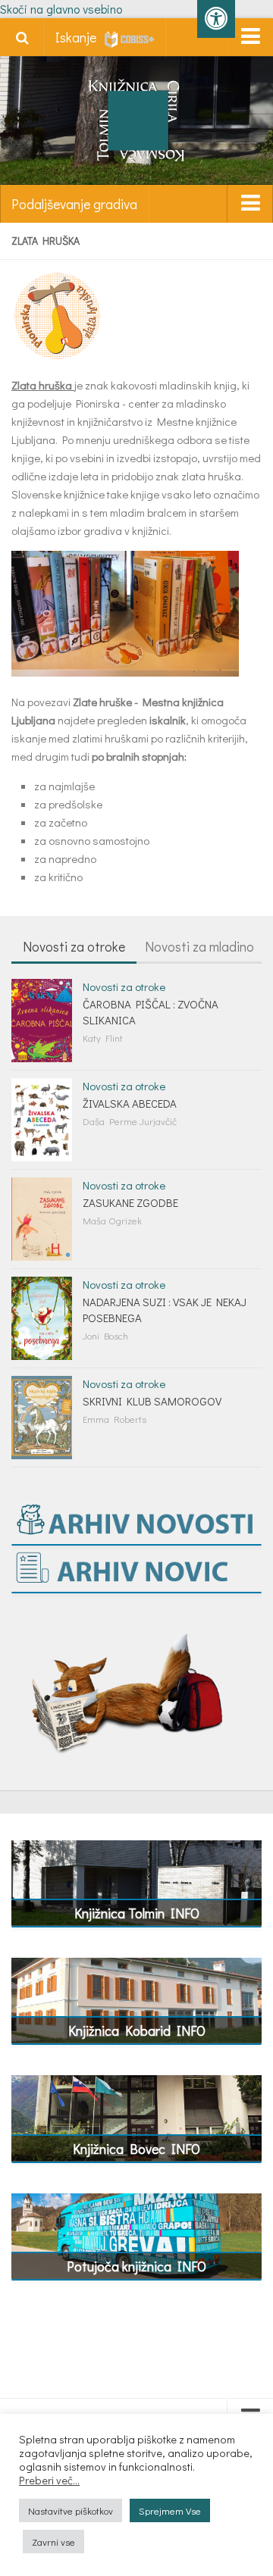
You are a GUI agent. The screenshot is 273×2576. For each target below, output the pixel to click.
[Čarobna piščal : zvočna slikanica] (42, 1021)
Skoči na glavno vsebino (61, 9)
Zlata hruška (42, 385)
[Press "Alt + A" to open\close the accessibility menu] (216, 19)
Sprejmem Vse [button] (170, 2510)
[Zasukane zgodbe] (42, 1219)
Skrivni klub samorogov (152, 1401)
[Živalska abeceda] (42, 1120)
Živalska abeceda (130, 1103)
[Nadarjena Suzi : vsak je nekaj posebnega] (42, 1318)
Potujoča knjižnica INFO (136, 2266)
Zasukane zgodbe (130, 1202)
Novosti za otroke (74, 946)
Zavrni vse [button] (53, 2542)
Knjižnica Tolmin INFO (137, 1913)
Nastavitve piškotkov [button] (71, 2510)
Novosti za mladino (199, 946)
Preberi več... (49, 2481)
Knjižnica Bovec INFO (136, 2149)
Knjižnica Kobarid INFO (137, 2030)
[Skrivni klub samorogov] (42, 1418)
